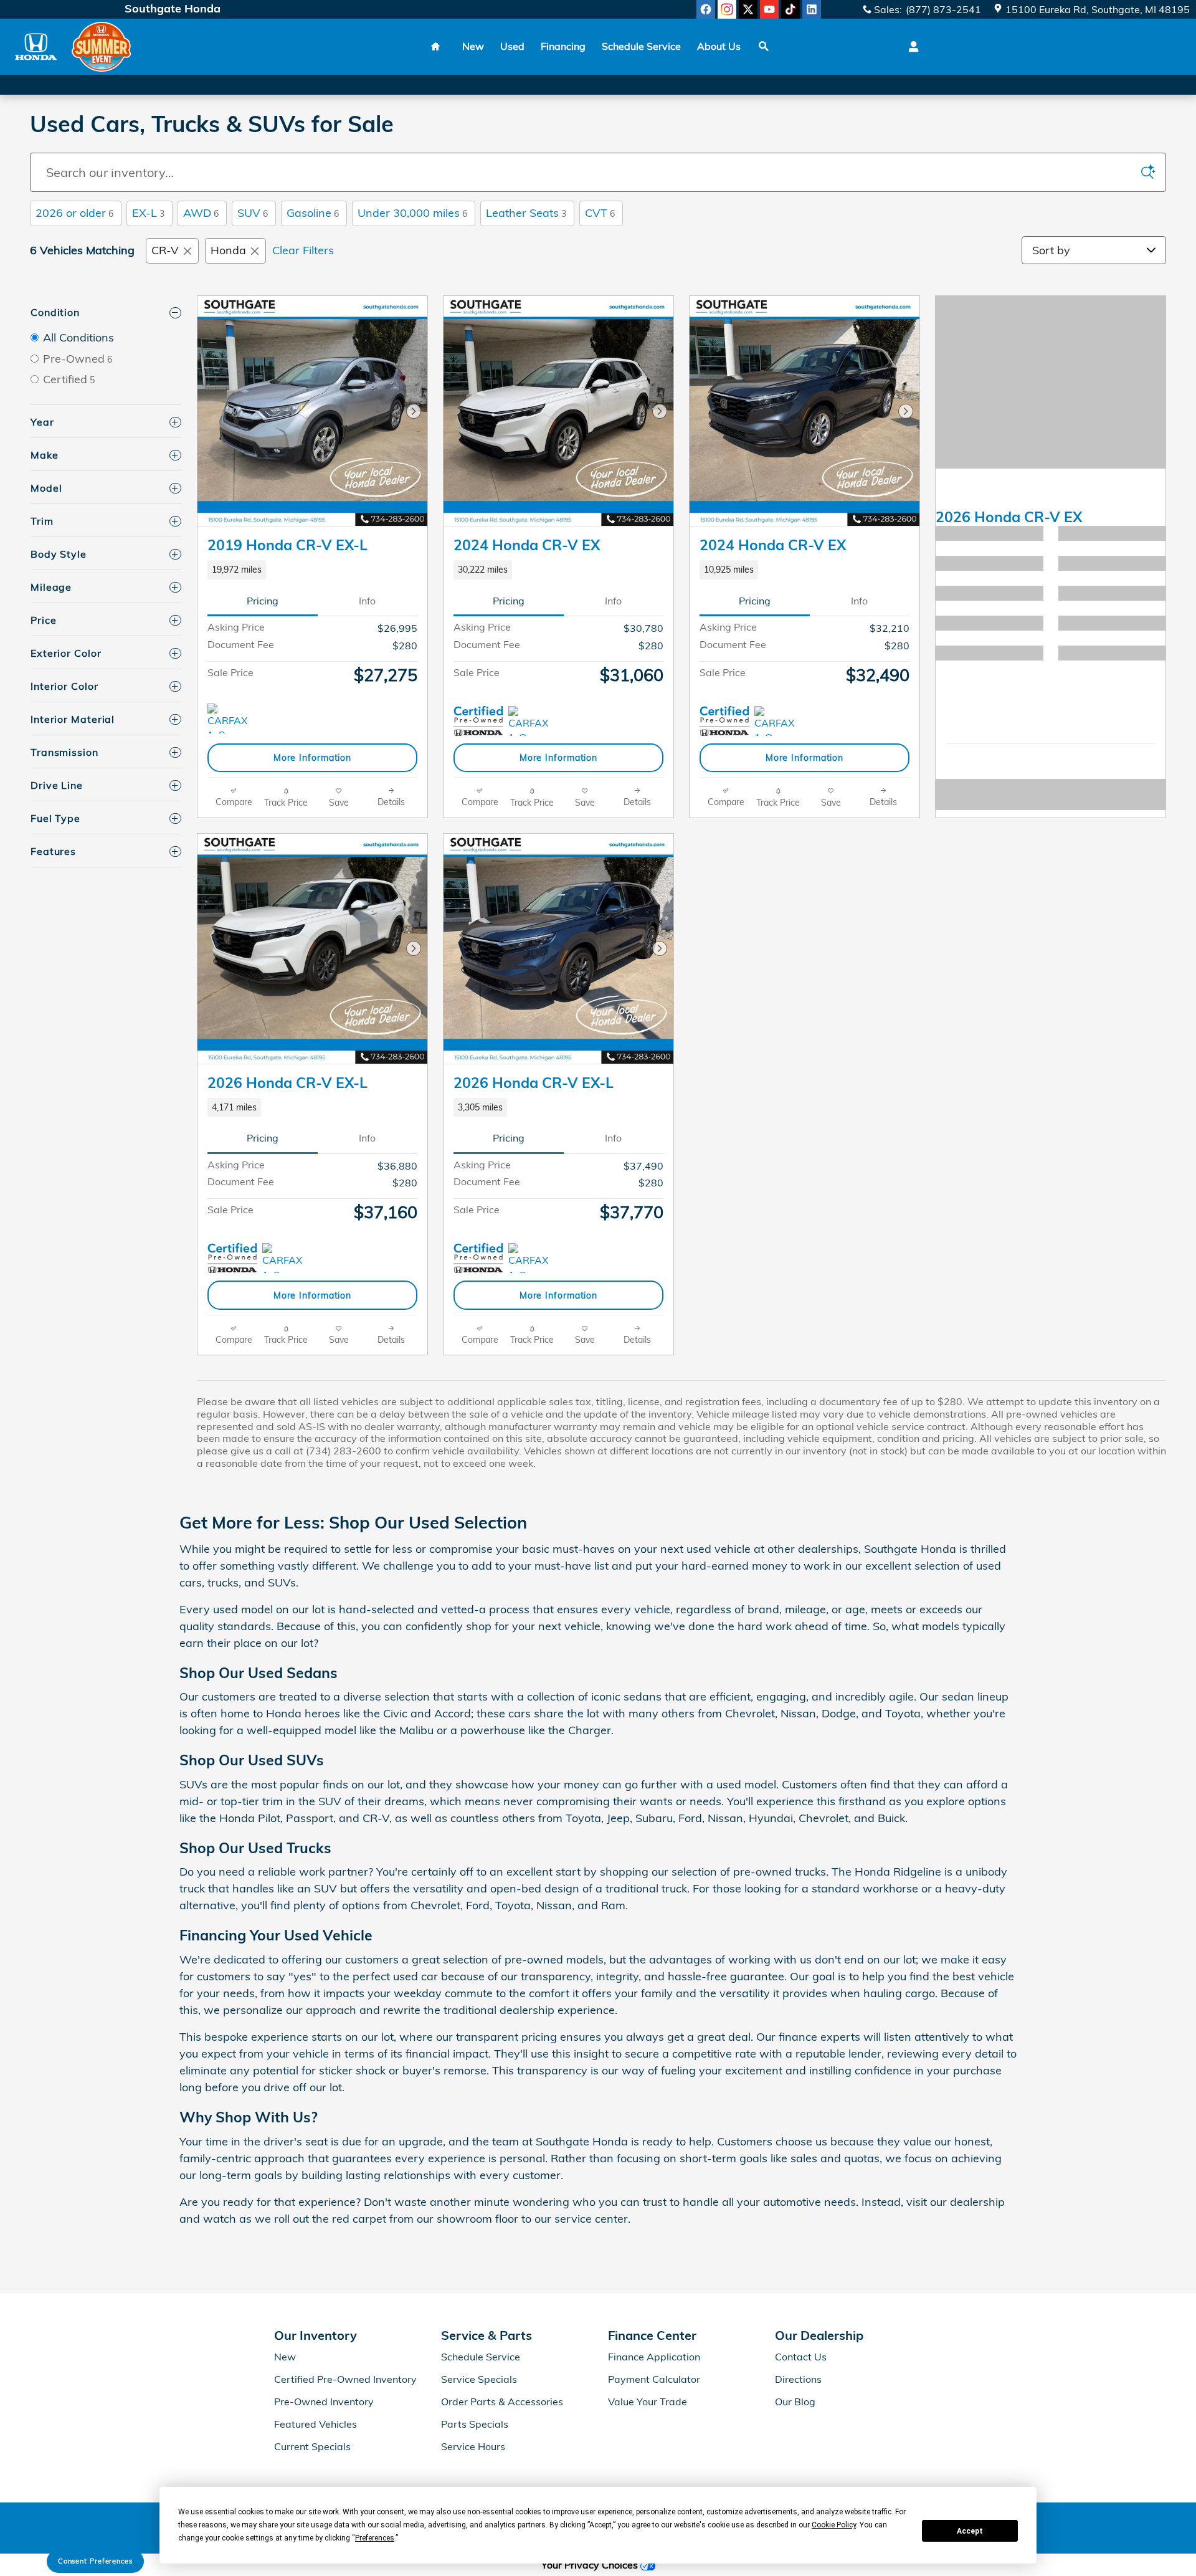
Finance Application (654, 2357)
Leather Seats (526, 213)
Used (512, 46)
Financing (563, 46)
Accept (970, 2531)
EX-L (148, 213)
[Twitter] (748, 9)
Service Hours (473, 2446)
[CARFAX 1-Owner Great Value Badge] (532, 721)
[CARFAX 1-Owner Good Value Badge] (286, 1258)
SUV (253, 213)
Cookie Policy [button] (834, 2525)
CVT (600, 213)
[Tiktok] (790, 9)
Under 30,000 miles (412, 213)
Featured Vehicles (316, 2424)
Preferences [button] (375, 2538)
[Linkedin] (812, 9)
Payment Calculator (654, 2379)
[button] (312, 570)
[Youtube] (769, 9)
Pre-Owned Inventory (324, 2402)
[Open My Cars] (910, 47)
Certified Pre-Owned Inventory (345, 2379)
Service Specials (479, 2379)
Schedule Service (641, 46)
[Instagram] (727, 9)
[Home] (36, 46)
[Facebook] (706, 9)
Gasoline (313, 213)
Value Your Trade (648, 2402)
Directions (798, 2379)
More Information (312, 757)
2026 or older (74, 213)
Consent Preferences (95, 2561)
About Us (719, 46)
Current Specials (312, 2446)
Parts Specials (475, 2424)
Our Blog (795, 2402)
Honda (228, 250)
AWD (201, 213)
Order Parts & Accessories (502, 2402)
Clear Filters (303, 250)
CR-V (165, 250)
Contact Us (801, 2357)
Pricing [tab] (263, 601)
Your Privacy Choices (591, 2565)
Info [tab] (367, 601)
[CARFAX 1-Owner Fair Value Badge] (231, 718)
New (473, 46)
